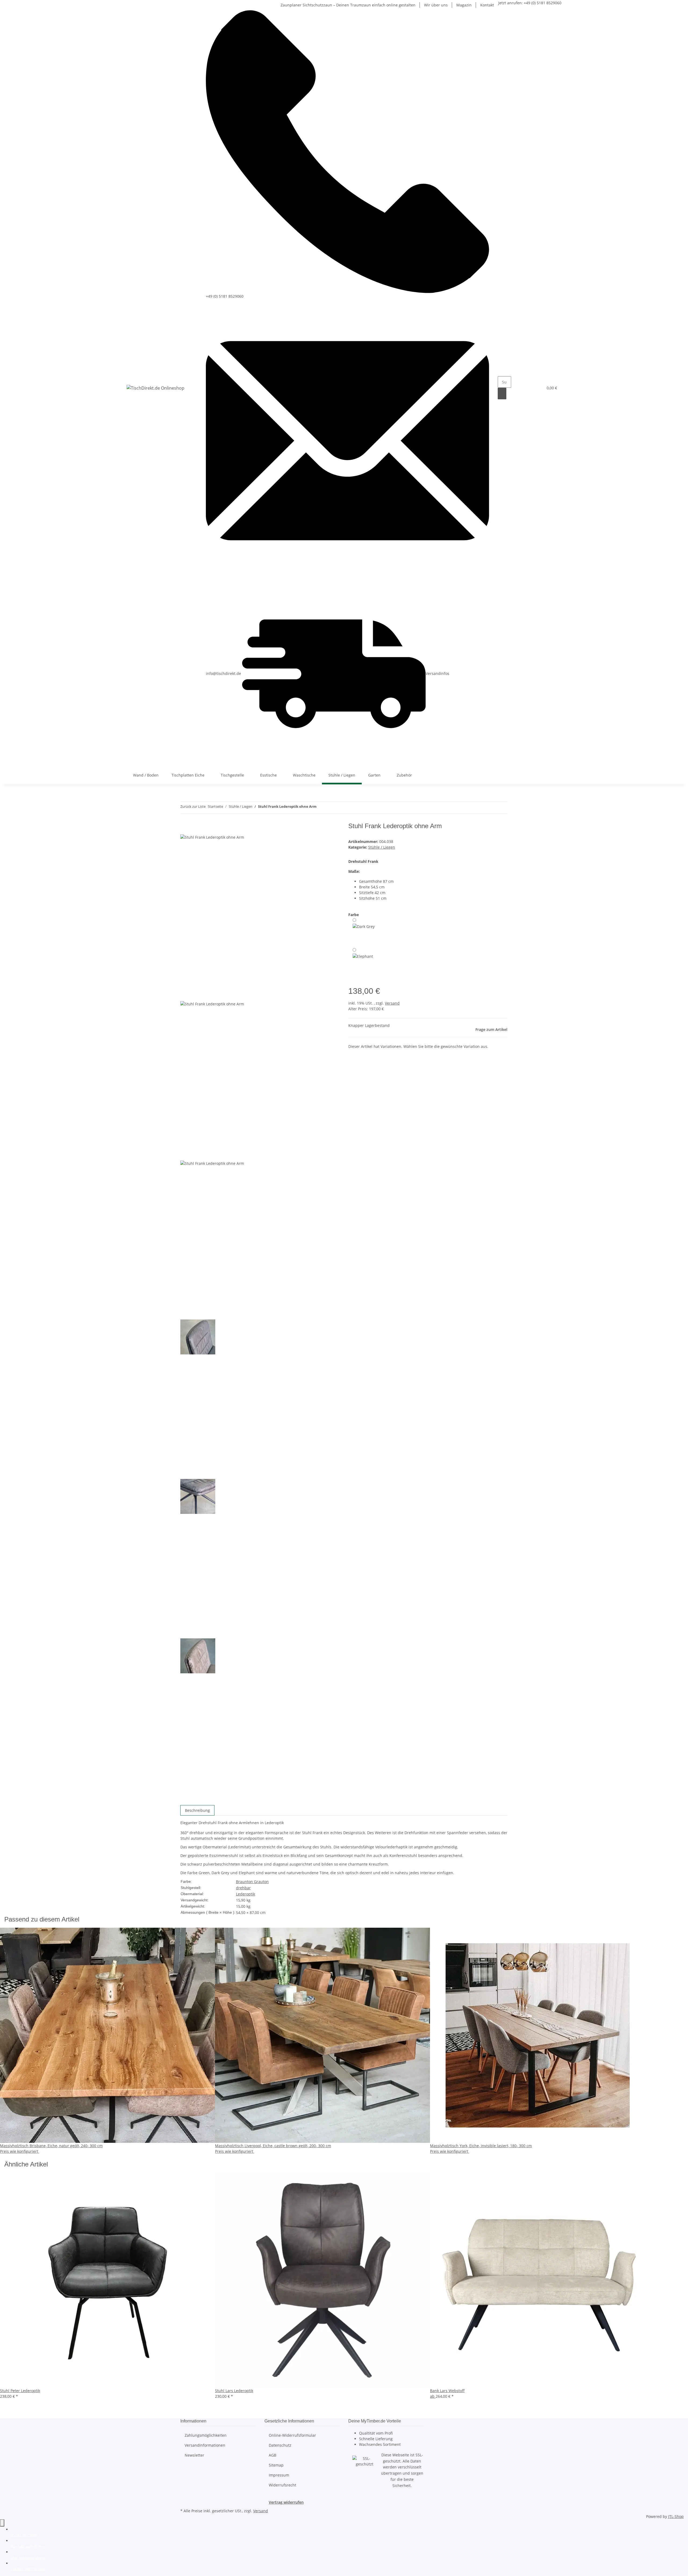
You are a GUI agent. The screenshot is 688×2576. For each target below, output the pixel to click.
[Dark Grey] (364, 931)
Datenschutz (280, 2445)
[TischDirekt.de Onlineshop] (155, 388)
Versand (392, 1003)
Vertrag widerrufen (286, 2502)
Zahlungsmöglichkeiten (206, 2435)
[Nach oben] (2, 2523)
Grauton (261, 1882)
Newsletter (194, 2455)
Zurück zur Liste (193, 806)
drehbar (243, 1888)
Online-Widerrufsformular (292, 2435)
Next (187, 1801)
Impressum (279, 2475)
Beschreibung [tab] (197, 1810)
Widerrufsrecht (282, 2485)
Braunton (245, 1882)
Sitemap (276, 2465)
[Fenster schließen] (185, 828)
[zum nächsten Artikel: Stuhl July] (331, 808)
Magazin (464, 5)
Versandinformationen (205, 2445)
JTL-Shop (676, 2516)
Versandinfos (438, 673)
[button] (528, 388)
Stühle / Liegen (382, 847)
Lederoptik (246, 1894)
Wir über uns (436, 5)
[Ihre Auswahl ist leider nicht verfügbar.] (363, 960)
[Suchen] (502, 394)
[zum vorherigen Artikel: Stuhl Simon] (321, 808)
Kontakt (487, 5)
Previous (190, 997)
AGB (273, 2455)
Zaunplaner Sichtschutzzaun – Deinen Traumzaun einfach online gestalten (348, 5)
